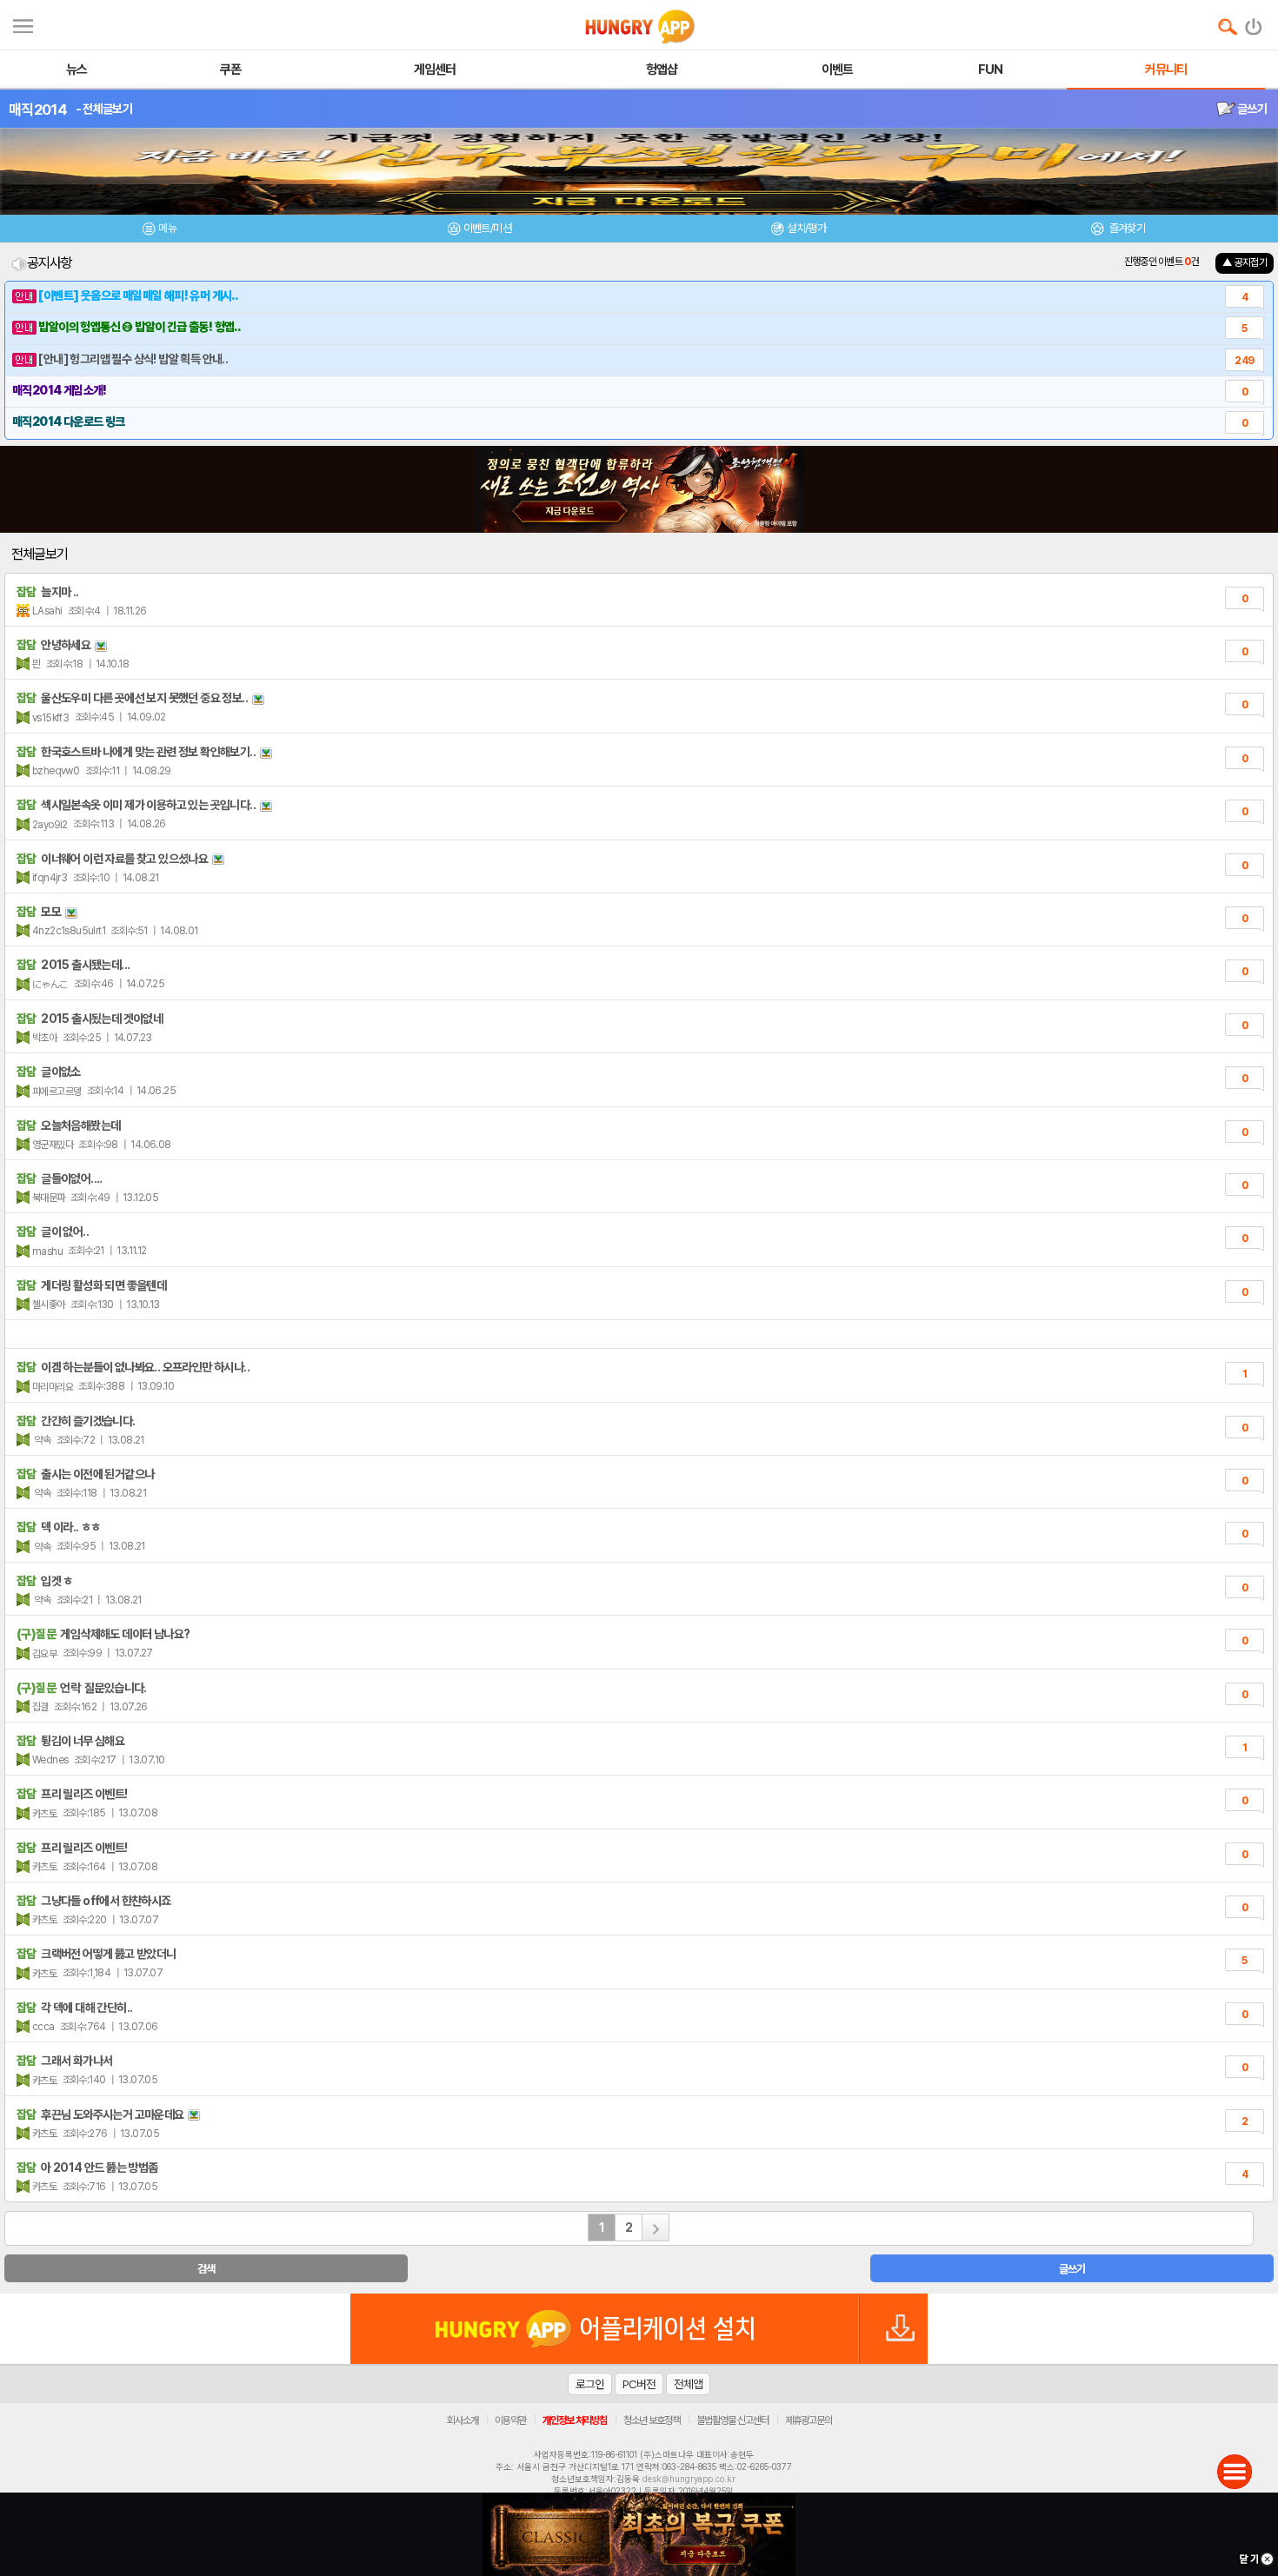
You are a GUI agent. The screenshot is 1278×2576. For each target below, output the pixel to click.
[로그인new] (1254, 23)
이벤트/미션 (487, 228)
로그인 (590, 2384)
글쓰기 (1251, 109)
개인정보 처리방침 (575, 2420)
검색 (206, 2269)
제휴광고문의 (809, 2420)
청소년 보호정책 (652, 2420)
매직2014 (38, 110)
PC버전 (639, 2384)
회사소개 (463, 2420)
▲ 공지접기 (1245, 262)
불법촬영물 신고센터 (732, 2420)
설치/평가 (806, 228)
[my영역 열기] (23, 24)
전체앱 (688, 2384)
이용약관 (510, 2420)
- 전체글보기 (104, 109)
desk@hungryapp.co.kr (689, 2479)
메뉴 (167, 228)
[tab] (160, 231)
